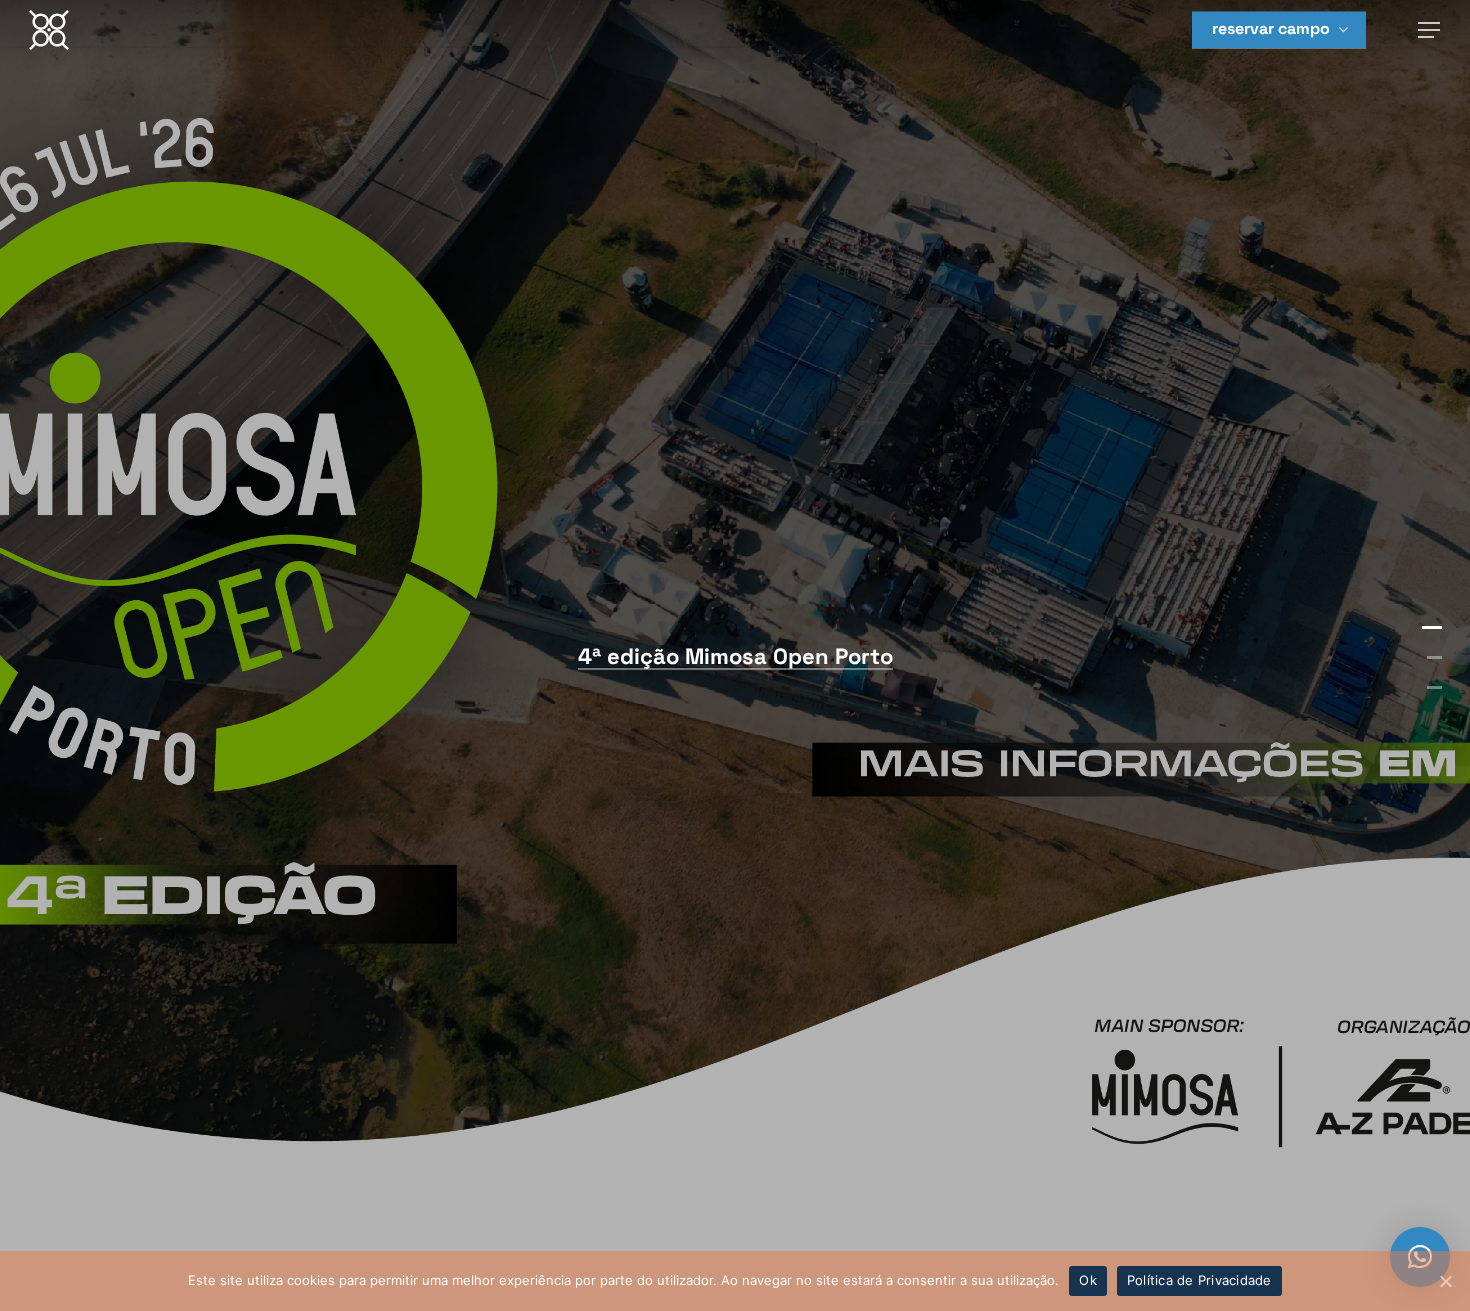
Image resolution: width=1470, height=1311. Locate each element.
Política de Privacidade (1199, 1280)
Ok (1088, 1280)
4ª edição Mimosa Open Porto (735, 656)
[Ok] (1445, 1281)
